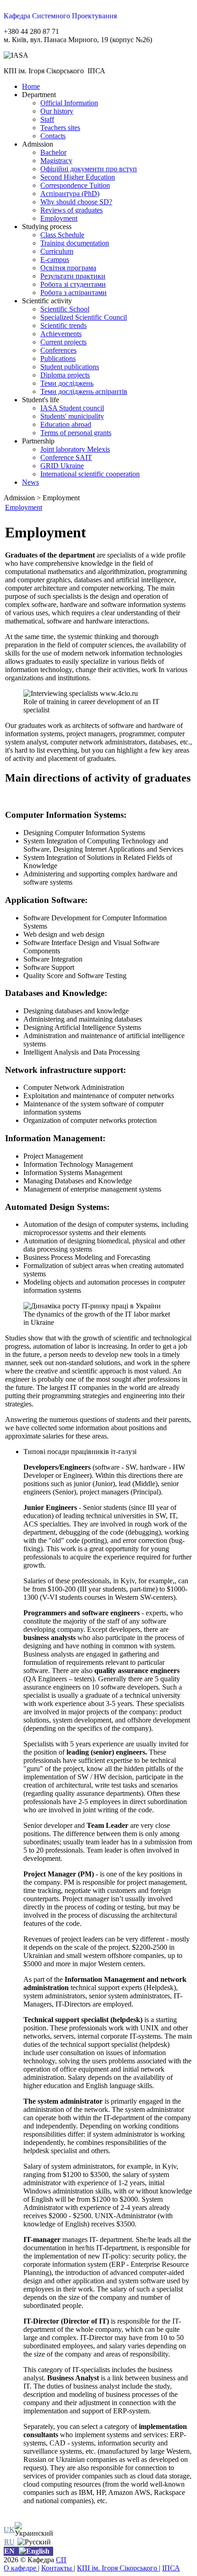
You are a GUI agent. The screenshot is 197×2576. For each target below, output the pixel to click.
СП (61, 2560)
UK (9, 2530)
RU (9, 2542)
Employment (24, 507)
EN (9, 2551)
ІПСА (171, 2568)
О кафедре (21, 2568)
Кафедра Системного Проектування (60, 16)
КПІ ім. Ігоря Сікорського (118, 2568)
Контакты (57, 2568)
